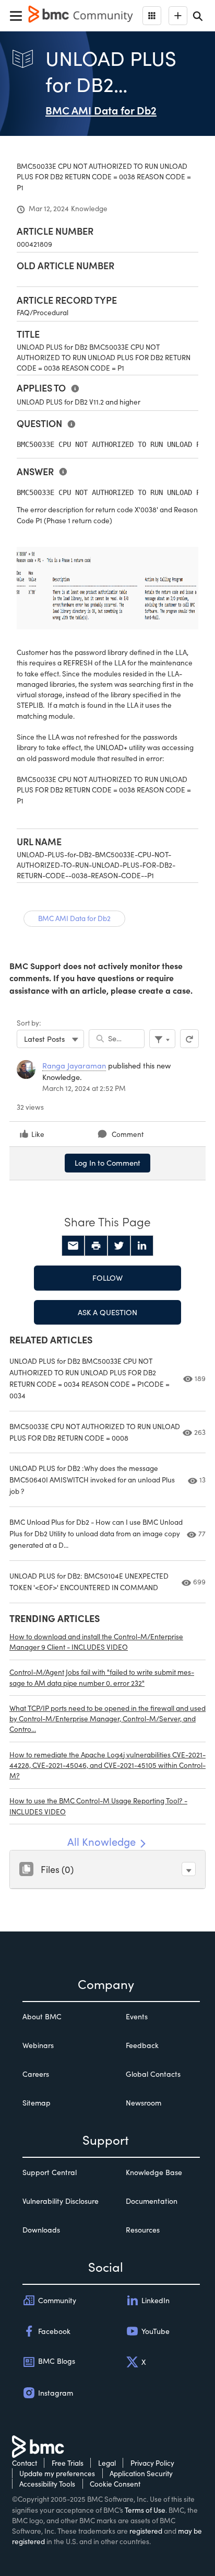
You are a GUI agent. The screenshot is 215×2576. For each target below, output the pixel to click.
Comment (128, 1134)
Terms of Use (145, 2510)
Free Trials (68, 2463)
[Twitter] (119, 1246)
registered (146, 2531)
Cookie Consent (115, 2484)
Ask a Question (107, 1312)
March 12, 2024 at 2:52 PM (84, 1088)
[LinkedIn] (142, 1246)
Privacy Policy (152, 2463)
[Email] (73, 1246)
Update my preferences (57, 2473)
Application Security (141, 2473)
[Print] (96, 1246)
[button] (189, 1869)
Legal (107, 2463)
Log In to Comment (107, 1163)
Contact (25, 2463)
